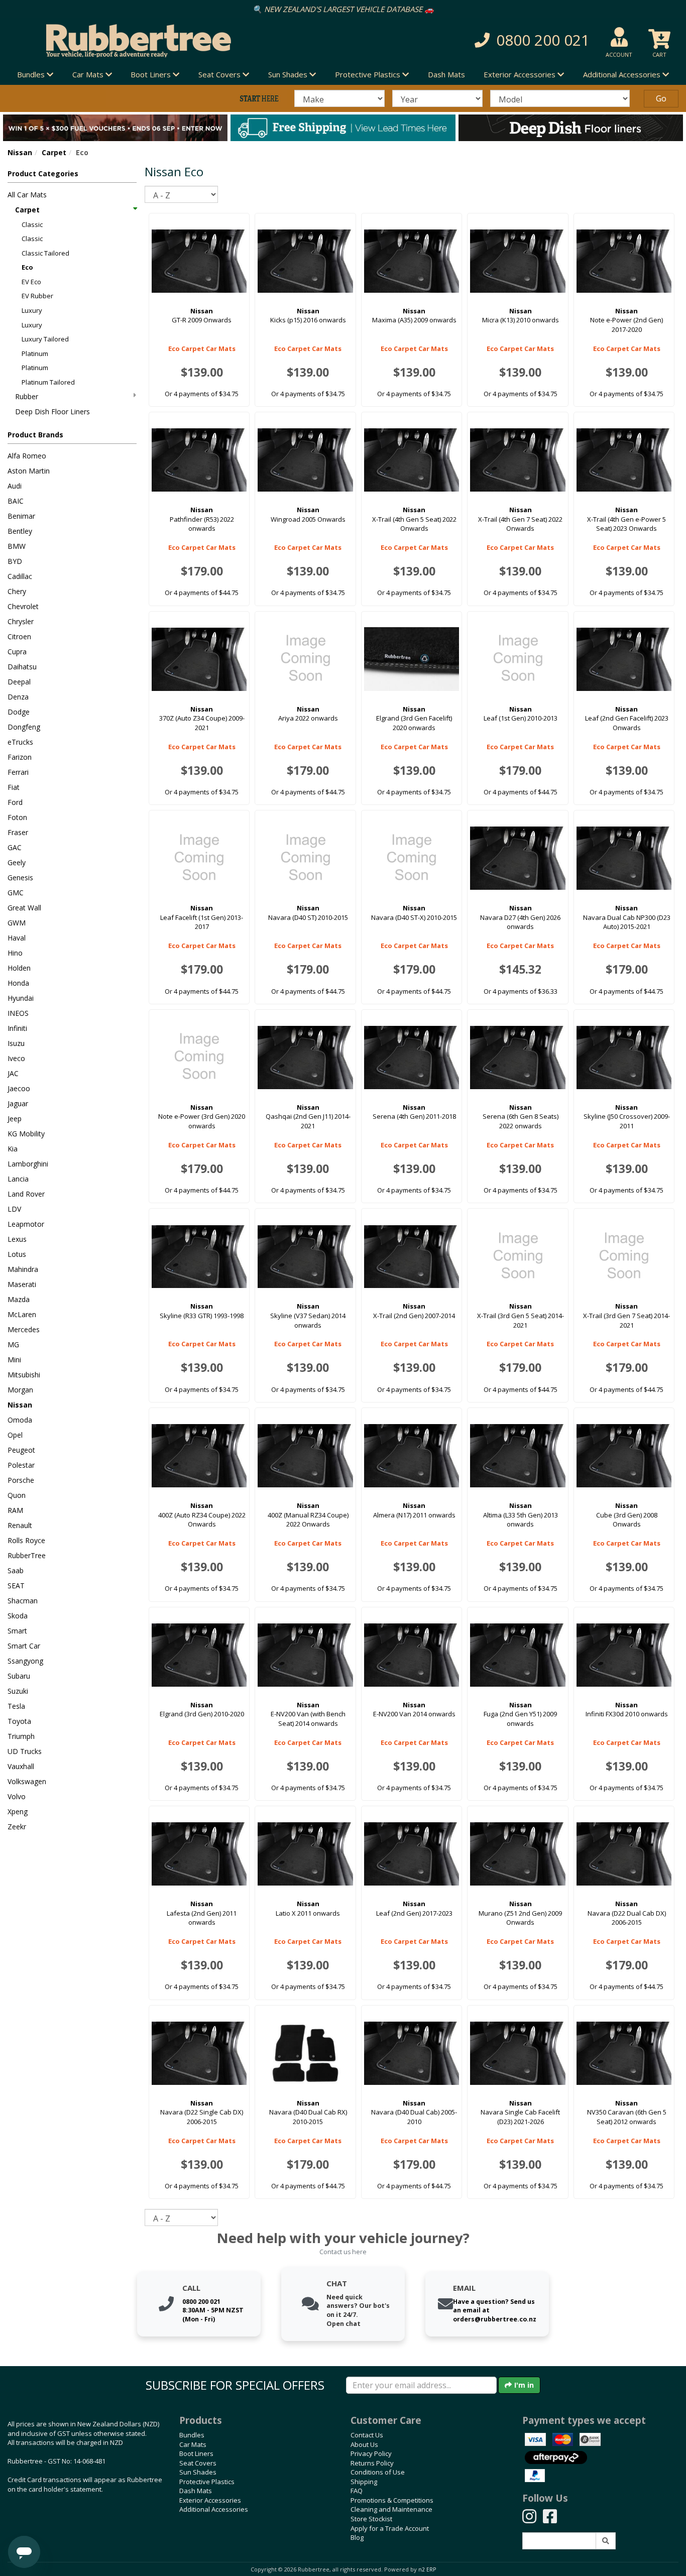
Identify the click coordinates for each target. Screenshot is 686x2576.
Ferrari (18, 772)
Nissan (20, 152)
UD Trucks (25, 1751)
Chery (17, 591)
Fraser (18, 832)
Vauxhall (21, 1766)
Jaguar (18, 1103)
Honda (18, 983)
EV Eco (31, 282)
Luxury (32, 310)
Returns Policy (372, 2463)
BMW (17, 546)
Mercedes (24, 1329)
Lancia (18, 1179)
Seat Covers (198, 2463)
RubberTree (27, 1555)
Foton (17, 817)
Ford (15, 802)
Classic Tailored (45, 253)
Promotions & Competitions (392, 2500)
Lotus (17, 1254)
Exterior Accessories (210, 2500)
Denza (18, 697)
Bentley (20, 531)
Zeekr (17, 1827)
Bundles (192, 2435)
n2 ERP (427, 2569)
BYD (15, 561)
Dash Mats (446, 74)
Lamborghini (28, 1164)
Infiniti (17, 1028)
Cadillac (20, 576)
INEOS (18, 1013)
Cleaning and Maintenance (391, 2509)
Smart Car (24, 1646)
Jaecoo (19, 1088)
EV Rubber (37, 296)
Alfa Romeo (27, 456)
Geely (17, 862)
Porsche (21, 1480)
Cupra (17, 652)
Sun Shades (198, 2472)
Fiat (14, 787)
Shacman (23, 1601)
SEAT (16, 1586)
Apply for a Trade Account (390, 2528)
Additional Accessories (214, 2509)
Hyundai (21, 998)
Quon (17, 1495)
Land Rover (26, 1194)
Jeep (15, 1119)
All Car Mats (27, 195)
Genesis (20, 877)
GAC (15, 847)
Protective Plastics (207, 2482)
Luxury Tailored (45, 339)
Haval (17, 938)
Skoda (18, 1616)
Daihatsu (22, 667)
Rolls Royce (26, 1540)
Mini (14, 1360)
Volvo (17, 1796)
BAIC (16, 501)
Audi (15, 486)
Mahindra (23, 1269)
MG (13, 1344)
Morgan (20, 1390)
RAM (15, 1510)
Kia (13, 1149)
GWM (17, 923)
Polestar (21, 1465)
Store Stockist (371, 2519)
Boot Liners (196, 2453)
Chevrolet (23, 606)
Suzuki (18, 1691)
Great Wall (24, 908)
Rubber (27, 396)
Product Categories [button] (43, 173)
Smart (17, 1631)
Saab (16, 1570)
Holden (19, 968)
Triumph (21, 1736)
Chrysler (21, 621)
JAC (13, 1073)
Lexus (17, 1239)
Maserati (22, 1284)
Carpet (54, 152)
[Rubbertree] (157, 41)
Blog (357, 2537)
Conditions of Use (378, 2472)
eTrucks (20, 742)
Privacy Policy (371, 2453)
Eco (27, 267)
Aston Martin (29, 471)
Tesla (16, 1706)
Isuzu (16, 1043)
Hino (15, 953)
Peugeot (21, 1450)
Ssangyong (25, 1661)
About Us (364, 2444)
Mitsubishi (24, 1375)
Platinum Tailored (48, 382)
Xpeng (18, 1811)
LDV (14, 1209)
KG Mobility (26, 1134)
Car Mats (193, 2444)
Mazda (19, 1299)
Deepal (19, 682)
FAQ (357, 2491)
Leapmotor (26, 1224)
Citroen (19, 636)
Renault (20, 1525)
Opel (15, 1435)
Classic (32, 224)
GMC (16, 893)
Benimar (21, 516)
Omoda (20, 1420)
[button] (488, 40)
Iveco (16, 1058)
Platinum (35, 354)
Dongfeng (24, 727)
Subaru (19, 1676)
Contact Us (367, 2435)
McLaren (22, 1314)
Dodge (19, 712)
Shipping (364, 2482)
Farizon (20, 757)
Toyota (19, 1721)
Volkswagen (27, 1781)
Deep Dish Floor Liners (52, 412)
